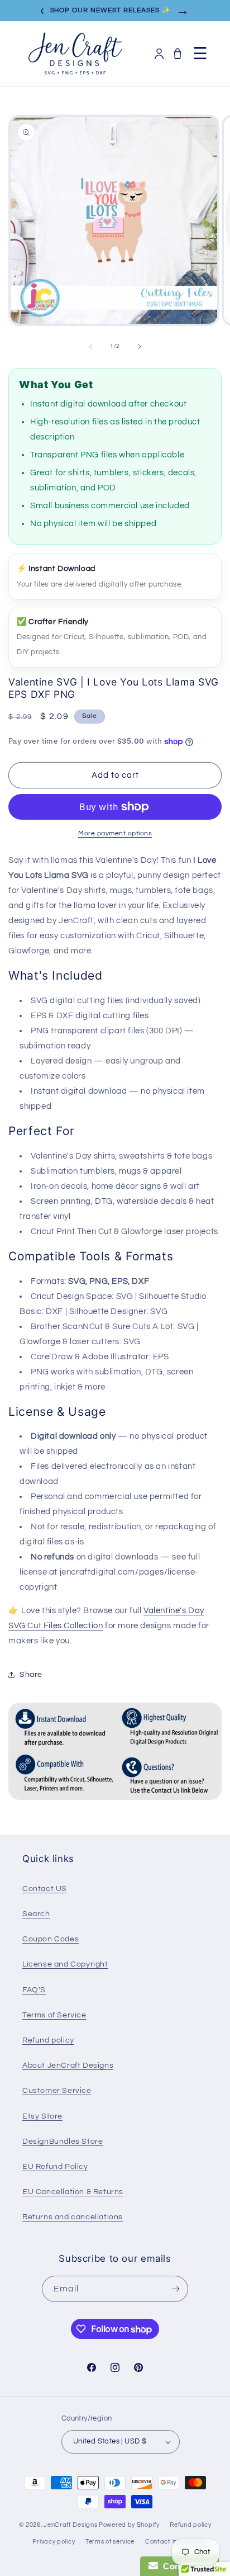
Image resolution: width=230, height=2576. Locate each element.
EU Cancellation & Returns (73, 2192)
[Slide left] (90, 347)
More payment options (115, 833)
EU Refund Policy (55, 2167)
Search (36, 1914)
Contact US (45, 1889)
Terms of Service (54, 2015)
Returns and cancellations (73, 2217)
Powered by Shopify (129, 2524)
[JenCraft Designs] (75, 54)
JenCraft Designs (70, 2524)
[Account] (159, 54)
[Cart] (178, 54)
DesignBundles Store (63, 2142)
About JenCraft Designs (68, 2065)
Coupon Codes (51, 1939)
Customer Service (57, 2091)
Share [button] (31, 1675)
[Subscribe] (175, 2289)
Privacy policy (54, 2542)
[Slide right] (140, 347)
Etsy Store (42, 2116)
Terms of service (110, 2542)
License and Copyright (65, 1964)
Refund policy (48, 2040)
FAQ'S (34, 1990)
